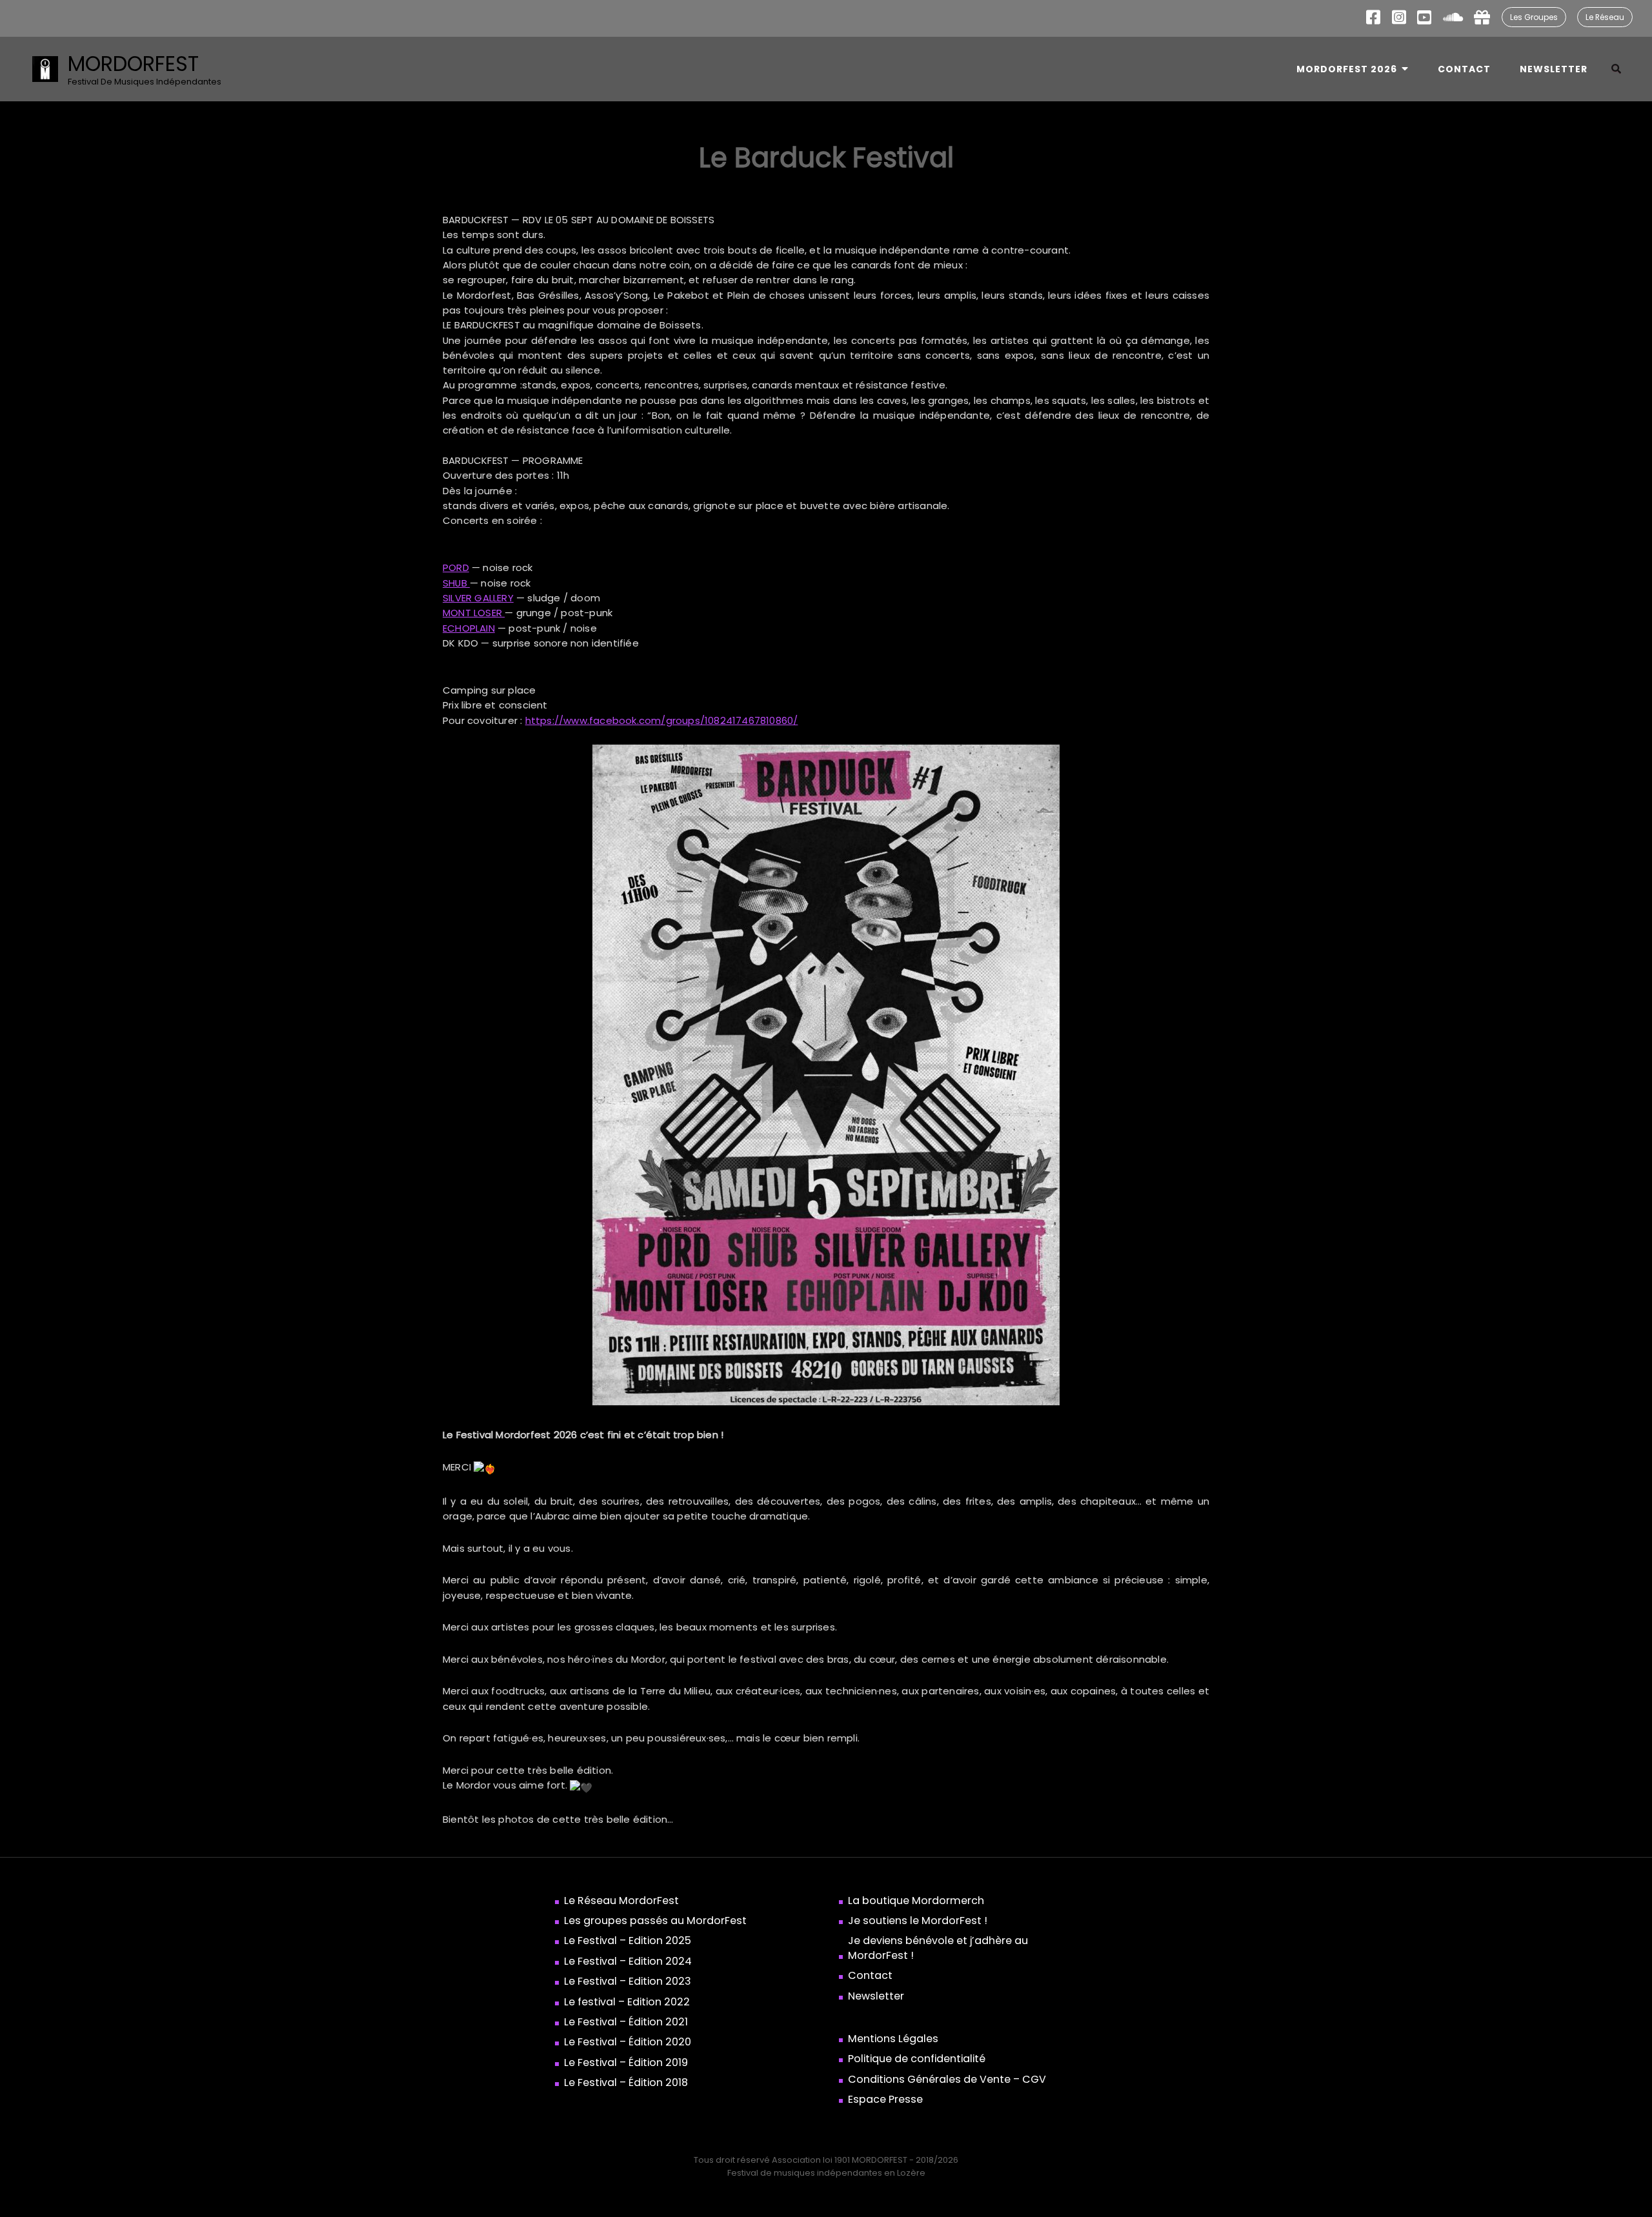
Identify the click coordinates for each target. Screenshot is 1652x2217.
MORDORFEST (133, 64)
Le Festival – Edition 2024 (628, 1961)
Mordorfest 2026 (1347, 69)
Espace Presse (885, 2100)
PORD (456, 567)
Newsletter (1554, 69)
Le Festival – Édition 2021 (626, 2022)
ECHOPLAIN (469, 628)
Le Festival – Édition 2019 (626, 2063)
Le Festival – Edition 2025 (628, 1941)
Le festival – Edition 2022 (627, 2002)
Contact (1464, 69)
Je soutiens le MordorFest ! (918, 1921)
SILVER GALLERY (478, 598)
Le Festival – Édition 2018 (626, 2083)
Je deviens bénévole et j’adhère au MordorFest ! (938, 1948)
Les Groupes (1534, 17)
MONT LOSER (474, 613)
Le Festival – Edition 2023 (628, 1981)
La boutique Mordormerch (916, 1901)
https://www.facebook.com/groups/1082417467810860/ (662, 720)
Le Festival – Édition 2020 (628, 2042)
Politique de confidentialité (917, 2059)
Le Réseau (1605, 17)
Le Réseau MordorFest (621, 1901)
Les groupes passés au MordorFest (655, 1921)
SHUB (456, 583)
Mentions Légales (893, 2039)
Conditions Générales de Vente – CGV (947, 2080)
